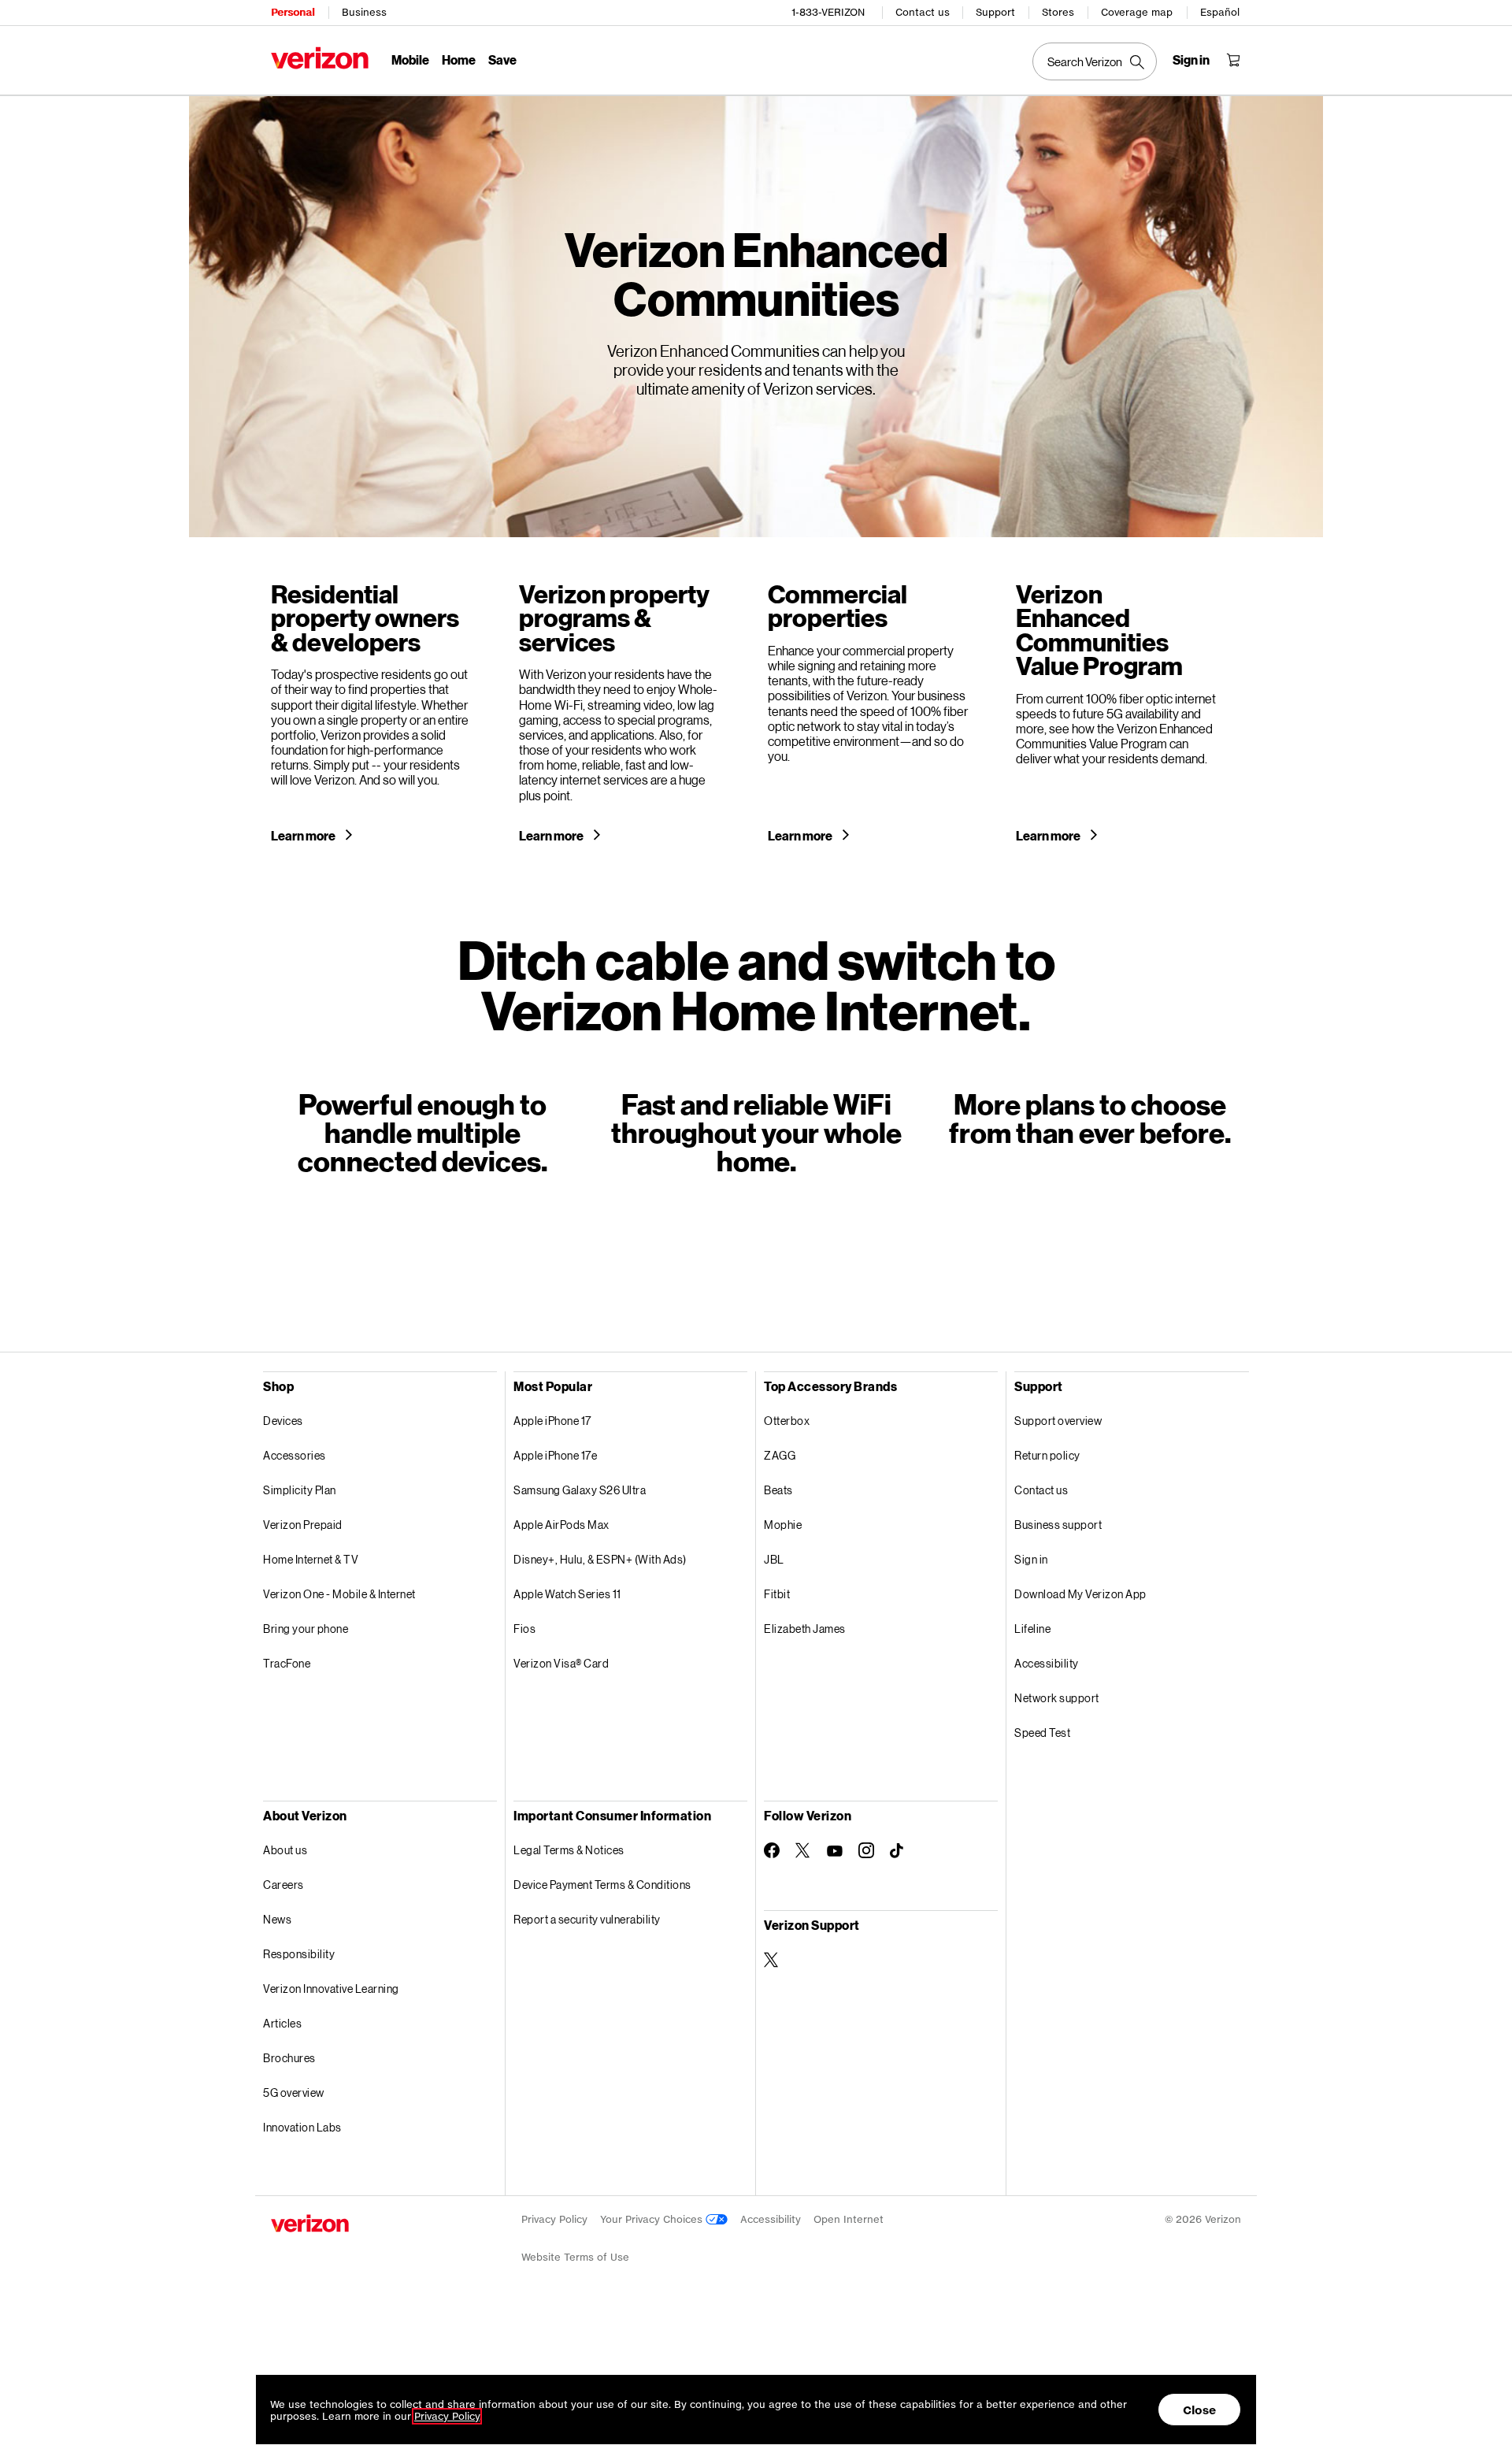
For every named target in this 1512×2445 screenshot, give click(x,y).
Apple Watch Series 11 (567, 1594)
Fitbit (777, 1594)
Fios (524, 1629)
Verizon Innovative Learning (331, 1989)
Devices (283, 1421)
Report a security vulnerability (587, 1919)
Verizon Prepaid (303, 1525)
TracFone (287, 1663)
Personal (293, 12)
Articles (282, 2023)
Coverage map (1137, 12)
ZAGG (780, 1455)
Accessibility (1047, 1663)
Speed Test (1042, 1733)
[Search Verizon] (1095, 61)
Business (364, 12)
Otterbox (787, 1421)
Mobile (410, 59)
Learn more (304, 836)
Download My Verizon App (1080, 1594)
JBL (774, 1559)
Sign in (1031, 1559)
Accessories (295, 1455)
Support (995, 12)
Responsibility (299, 1954)
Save (502, 59)
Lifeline (1032, 1629)
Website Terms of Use (575, 2257)
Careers (283, 1885)
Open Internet (849, 2219)
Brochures (289, 2058)
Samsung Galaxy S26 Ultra (580, 1490)
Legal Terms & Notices (569, 1850)
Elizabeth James (805, 1629)
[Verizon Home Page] (320, 58)
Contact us (923, 12)
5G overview (294, 2093)
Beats (778, 1490)
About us (285, 1850)
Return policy (1047, 1455)
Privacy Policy (554, 2219)
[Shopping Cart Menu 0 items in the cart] (1233, 60)
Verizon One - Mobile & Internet (339, 1594)
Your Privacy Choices (653, 2219)
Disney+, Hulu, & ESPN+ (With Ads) (600, 1559)
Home (459, 59)
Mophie (783, 1525)
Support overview (1058, 1421)
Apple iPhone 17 (552, 1421)
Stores (1058, 12)
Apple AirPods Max (561, 1525)
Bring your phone (306, 1629)
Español (1220, 12)
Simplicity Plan (300, 1490)
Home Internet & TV (311, 1559)
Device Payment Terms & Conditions (602, 1885)
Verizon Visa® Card (561, 1663)
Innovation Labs (302, 2127)
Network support (1057, 1698)
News (277, 1919)
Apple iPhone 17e (555, 1455)
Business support (1058, 1525)
